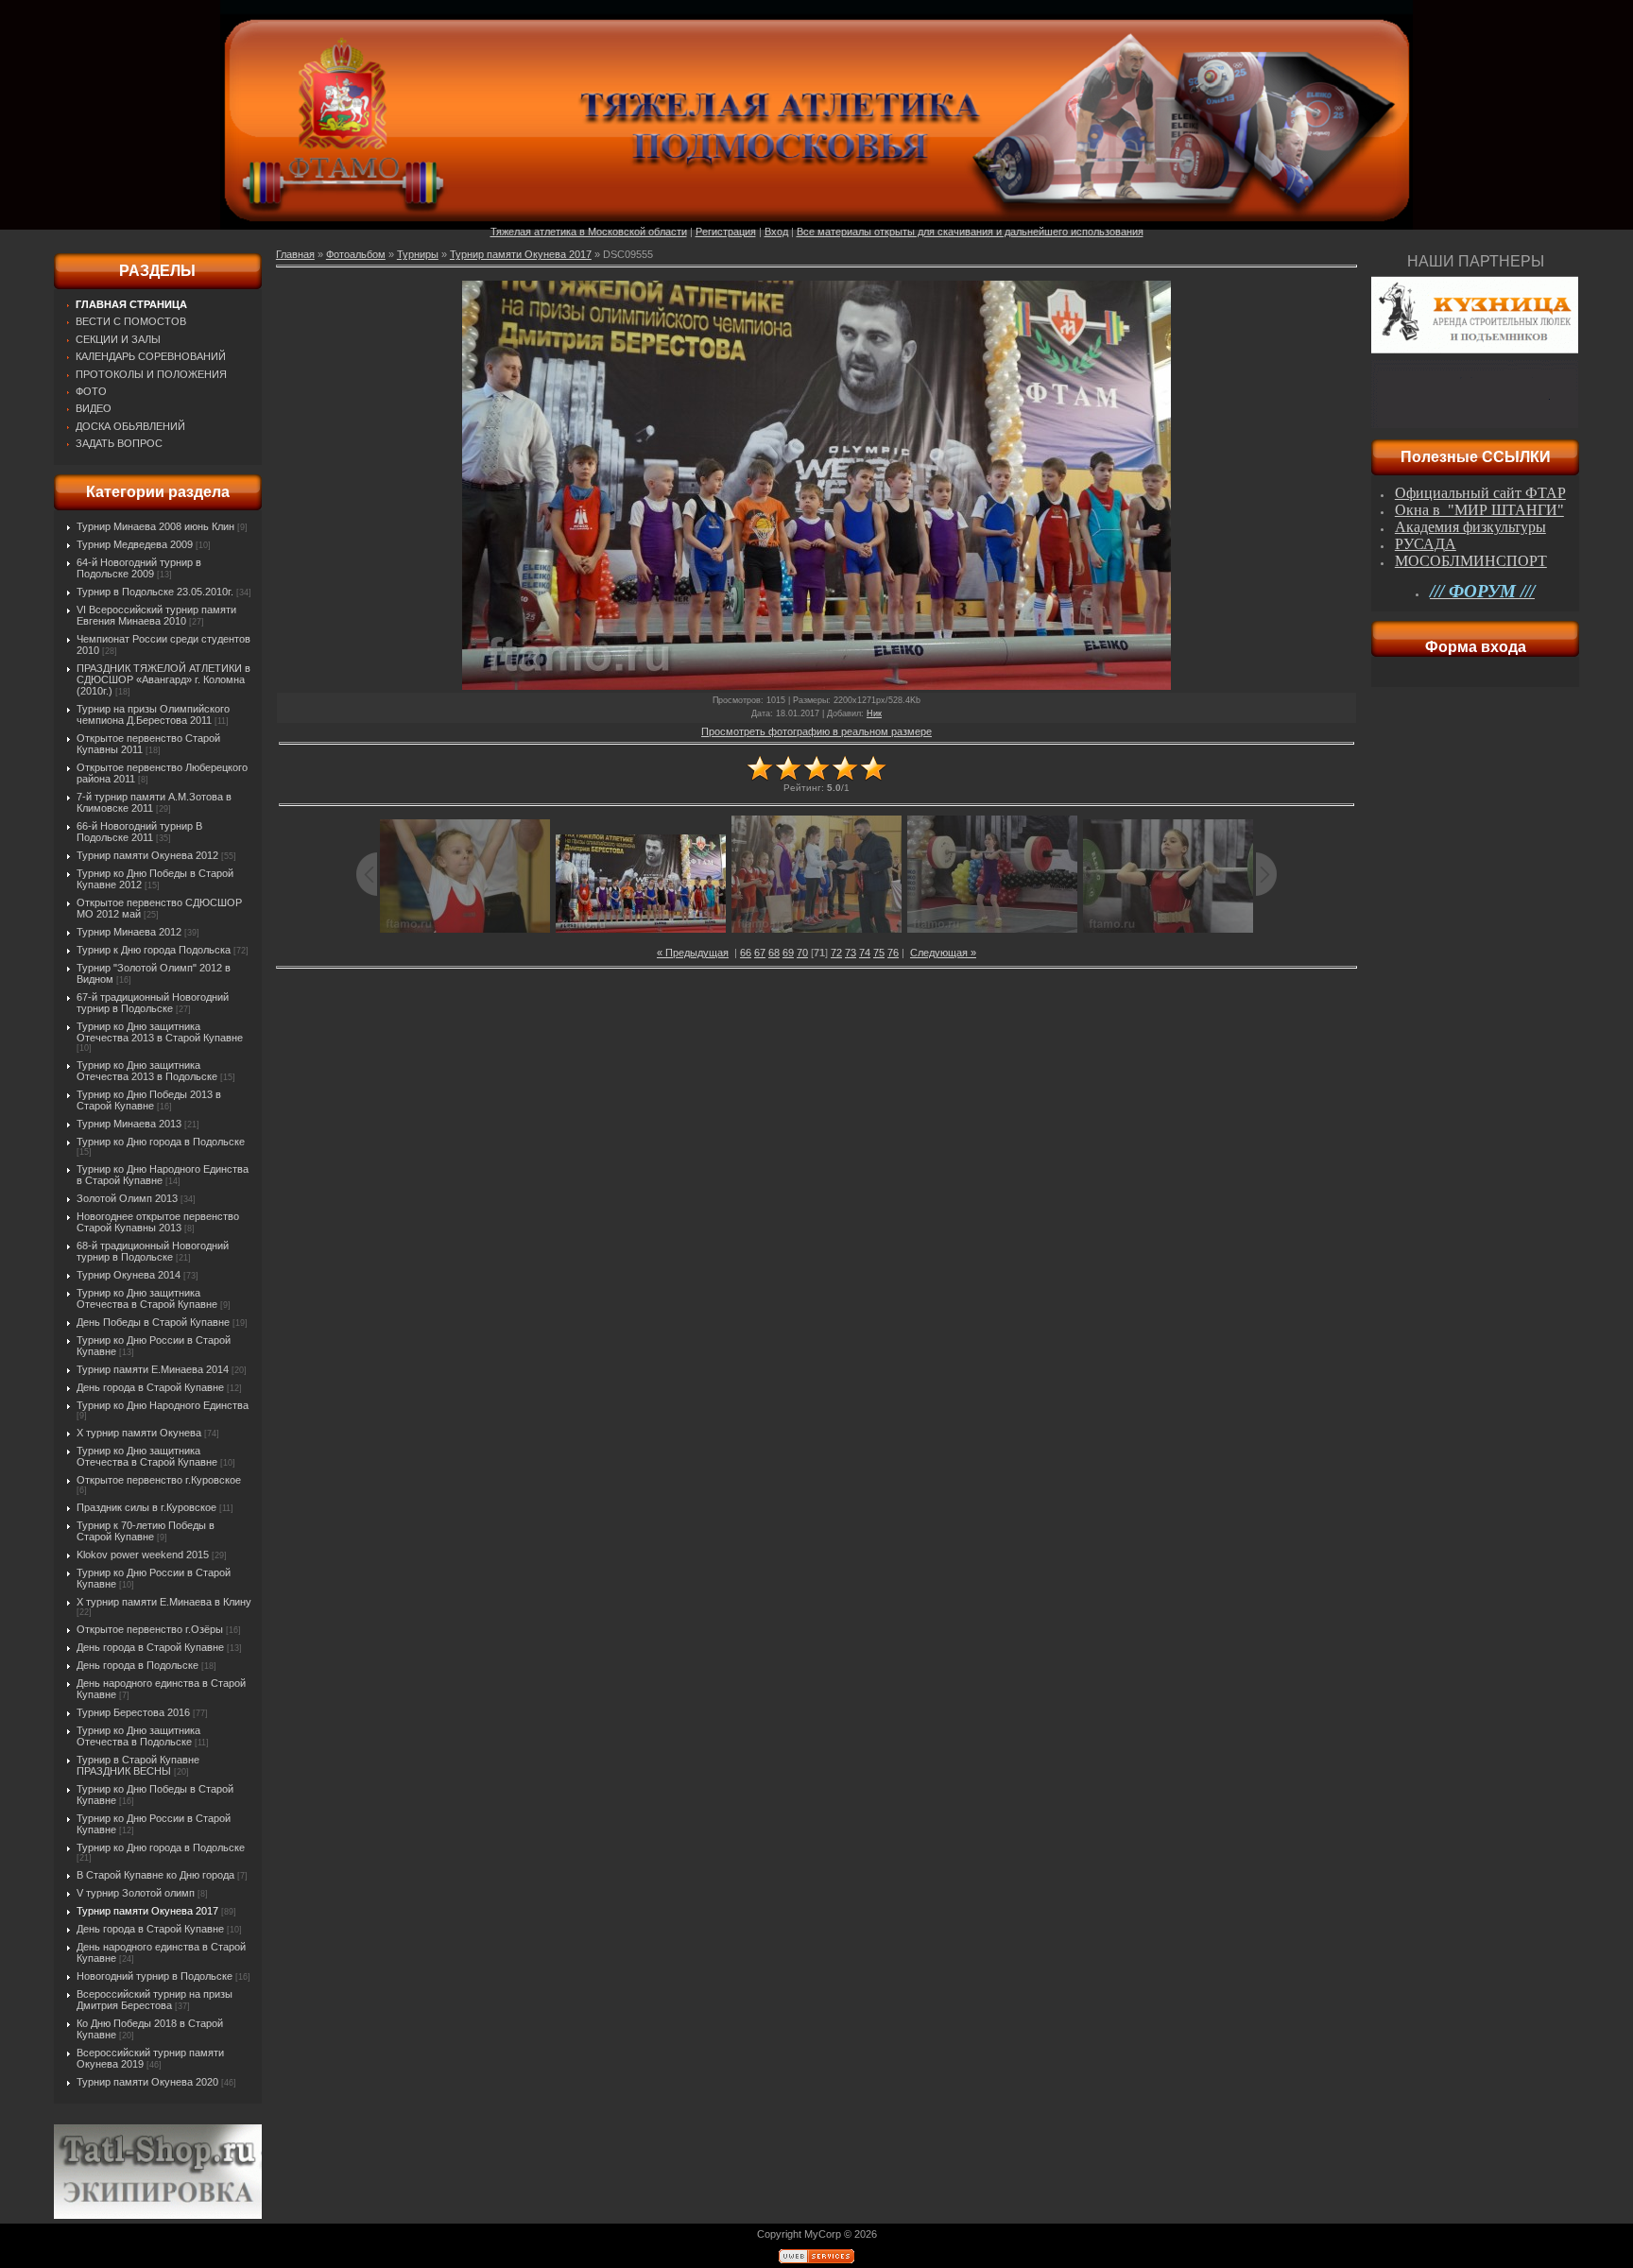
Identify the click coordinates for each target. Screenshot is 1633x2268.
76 (893, 953)
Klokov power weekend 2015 (143, 1555)
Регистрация (726, 232)
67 (760, 953)
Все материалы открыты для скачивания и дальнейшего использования (970, 232)
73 (851, 953)
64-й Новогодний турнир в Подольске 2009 (139, 568)
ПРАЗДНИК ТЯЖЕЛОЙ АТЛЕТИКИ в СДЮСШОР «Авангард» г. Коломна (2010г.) (163, 679)
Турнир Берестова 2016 (133, 1712)
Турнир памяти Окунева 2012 (147, 855)
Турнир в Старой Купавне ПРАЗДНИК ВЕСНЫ (138, 1765)
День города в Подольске (138, 1665)
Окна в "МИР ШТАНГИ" (1479, 510)
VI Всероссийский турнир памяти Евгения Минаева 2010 (156, 615)
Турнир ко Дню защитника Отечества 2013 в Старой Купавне (160, 1032)
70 (802, 953)
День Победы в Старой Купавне (153, 1322)
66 (746, 953)
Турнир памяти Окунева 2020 (147, 2082)
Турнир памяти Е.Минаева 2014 (153, 1369)
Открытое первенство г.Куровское (159, 1480)
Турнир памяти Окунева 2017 (147, 1911)
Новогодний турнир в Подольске (155, 1976)
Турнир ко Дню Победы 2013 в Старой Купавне (149, 1100)
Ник (874, 713)
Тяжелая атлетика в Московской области (589, 232)
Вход (776, 232)
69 (788, 953)
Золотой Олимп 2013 (127, 1198)
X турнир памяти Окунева (139, 1433)
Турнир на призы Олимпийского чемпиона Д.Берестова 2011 (153, 714)
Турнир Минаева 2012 (129, 932)
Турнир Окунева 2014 (129, 1275)
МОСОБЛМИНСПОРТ (1471, 561)
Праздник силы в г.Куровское (146, 1507)
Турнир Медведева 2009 (135, 544)
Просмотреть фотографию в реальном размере (816, 731)
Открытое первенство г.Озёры (150, 1629)
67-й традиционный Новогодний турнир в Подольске (153, 1003)
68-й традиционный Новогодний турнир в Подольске (153, 1251)
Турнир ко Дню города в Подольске (161, 1142)
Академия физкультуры (1470, 527)
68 (774, 953)
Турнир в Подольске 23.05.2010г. (155, 592)
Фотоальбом (356, 254)
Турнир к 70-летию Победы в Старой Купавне (146, 1531)
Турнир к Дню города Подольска (154, 950)
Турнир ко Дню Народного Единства (163, 1405)
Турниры (418, 254)
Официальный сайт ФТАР (1480, 493)
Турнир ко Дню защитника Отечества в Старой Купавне (147, 1298)
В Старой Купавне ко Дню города (155, 1875)
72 (836, 953)
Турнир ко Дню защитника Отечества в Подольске (138, 1736)
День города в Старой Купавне (150, 1387)
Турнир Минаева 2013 (129, 1124)
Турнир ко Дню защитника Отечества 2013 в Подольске (147, 1071)
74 (865, 953)
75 (879, 953)
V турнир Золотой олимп (136, 1893)
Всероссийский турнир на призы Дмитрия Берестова (155, 2000)
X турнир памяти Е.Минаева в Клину (164, 1602)
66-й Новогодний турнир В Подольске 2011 (139, 832)
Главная (295, 254)
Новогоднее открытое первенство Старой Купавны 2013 (158, 1222)
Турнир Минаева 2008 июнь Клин (155, 526)
